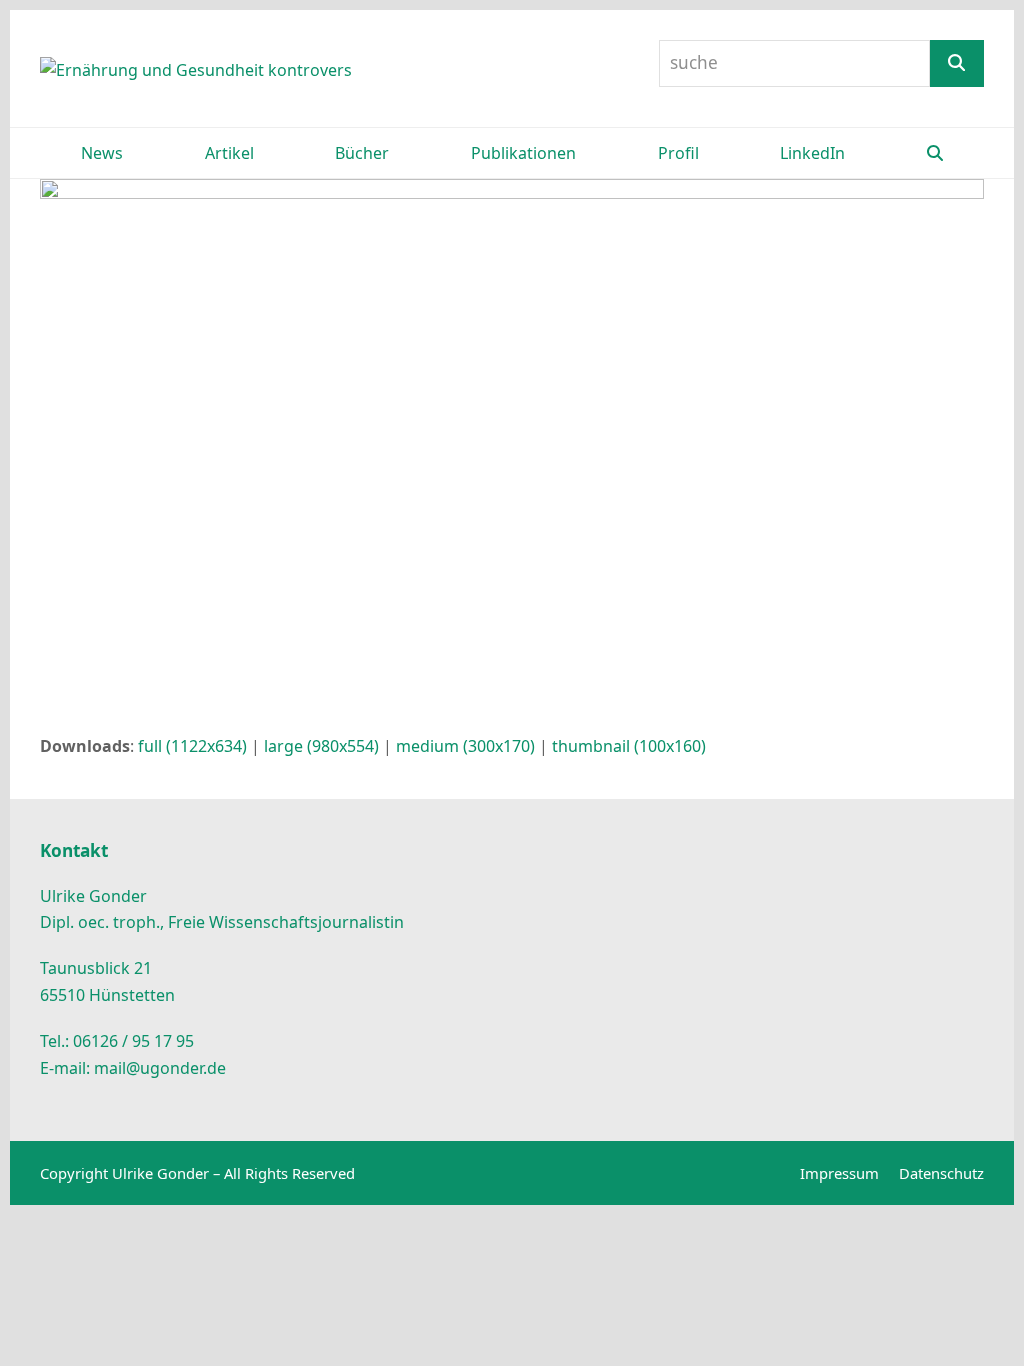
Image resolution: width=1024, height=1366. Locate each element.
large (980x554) (321, 746)
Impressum (839, 1173)
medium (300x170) (465, 746)
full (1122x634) (192, 746)
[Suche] (957, 63)
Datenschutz (941, 1173)
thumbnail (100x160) (629, 746)
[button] (935, 153)
